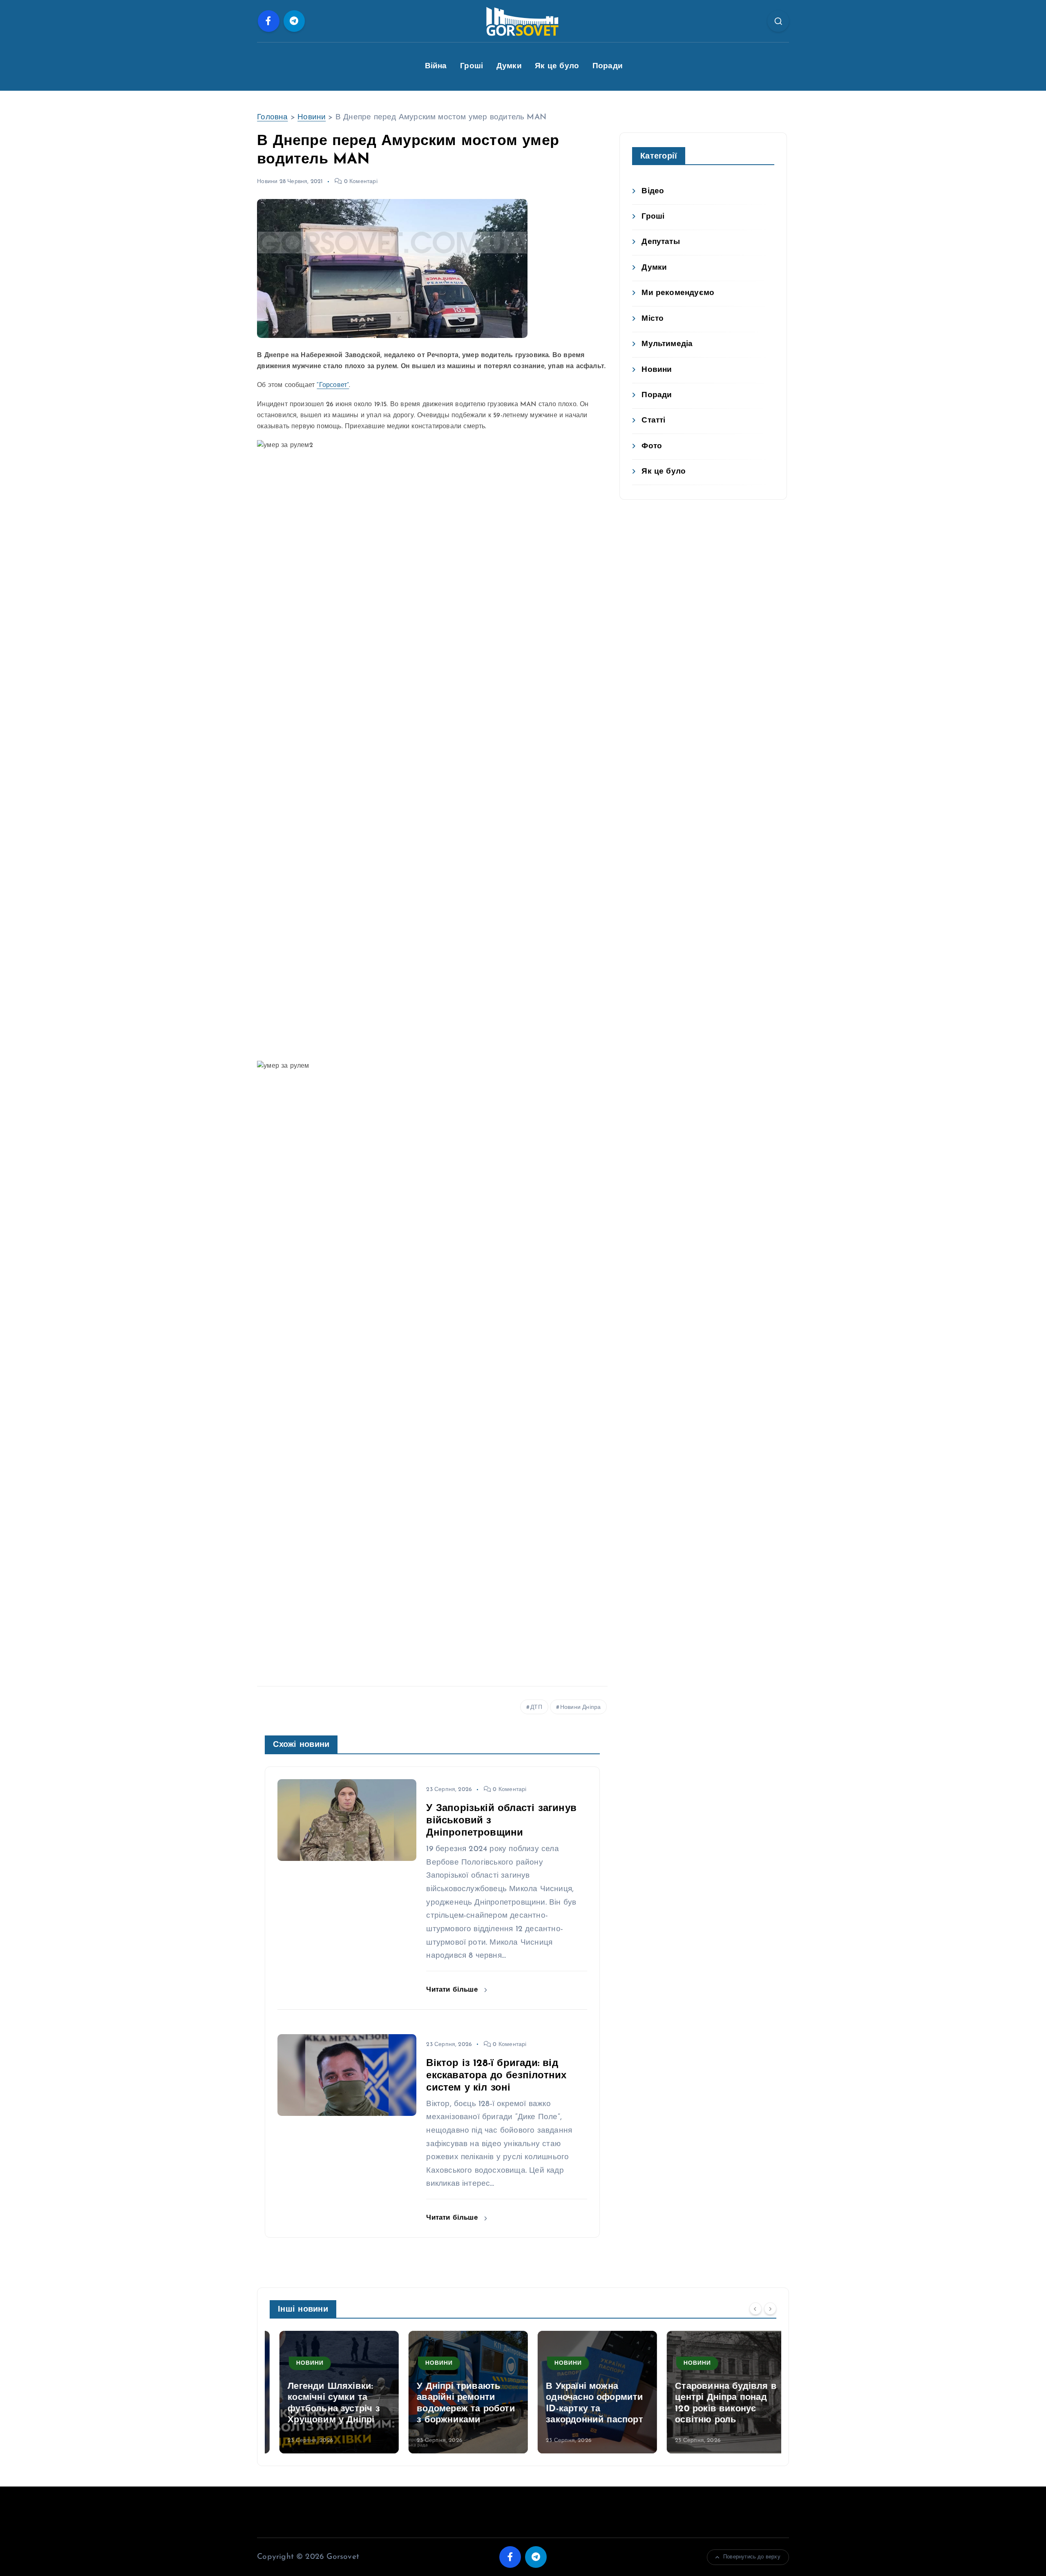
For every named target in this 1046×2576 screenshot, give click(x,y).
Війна (436, 66)
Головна (272, 117)
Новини (312, 117)
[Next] (770, 2308)
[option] (329, 2392)
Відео (653, 191)
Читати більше (453, 1990)
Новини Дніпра (581, 1707)
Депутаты (661, 242)
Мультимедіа (667, 344)
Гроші (472, 66)
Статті (653, 421)
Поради (608, 66)
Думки (509, 66)
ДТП (536, 1707)
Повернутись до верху (752, 2557)
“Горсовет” (333, 385)
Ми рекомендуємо (678, 293)
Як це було (557, 66)
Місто (653, 319)
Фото (652, 446)
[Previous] (755, 2308)
